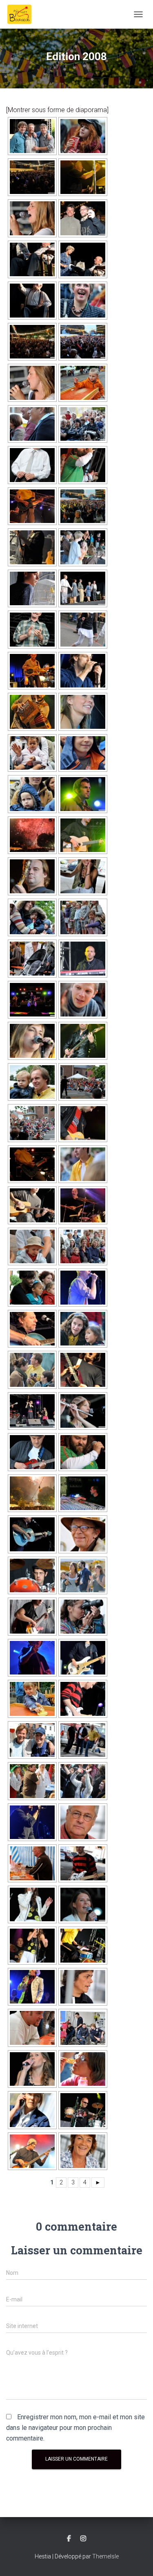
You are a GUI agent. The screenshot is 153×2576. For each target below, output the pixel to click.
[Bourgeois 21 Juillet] (22, 14)
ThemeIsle (105, 2556)
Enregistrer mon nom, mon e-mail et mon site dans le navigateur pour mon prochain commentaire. (75, 2428)
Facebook (69, 2539)
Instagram (83, 2539)
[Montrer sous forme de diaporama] (57, 110)
